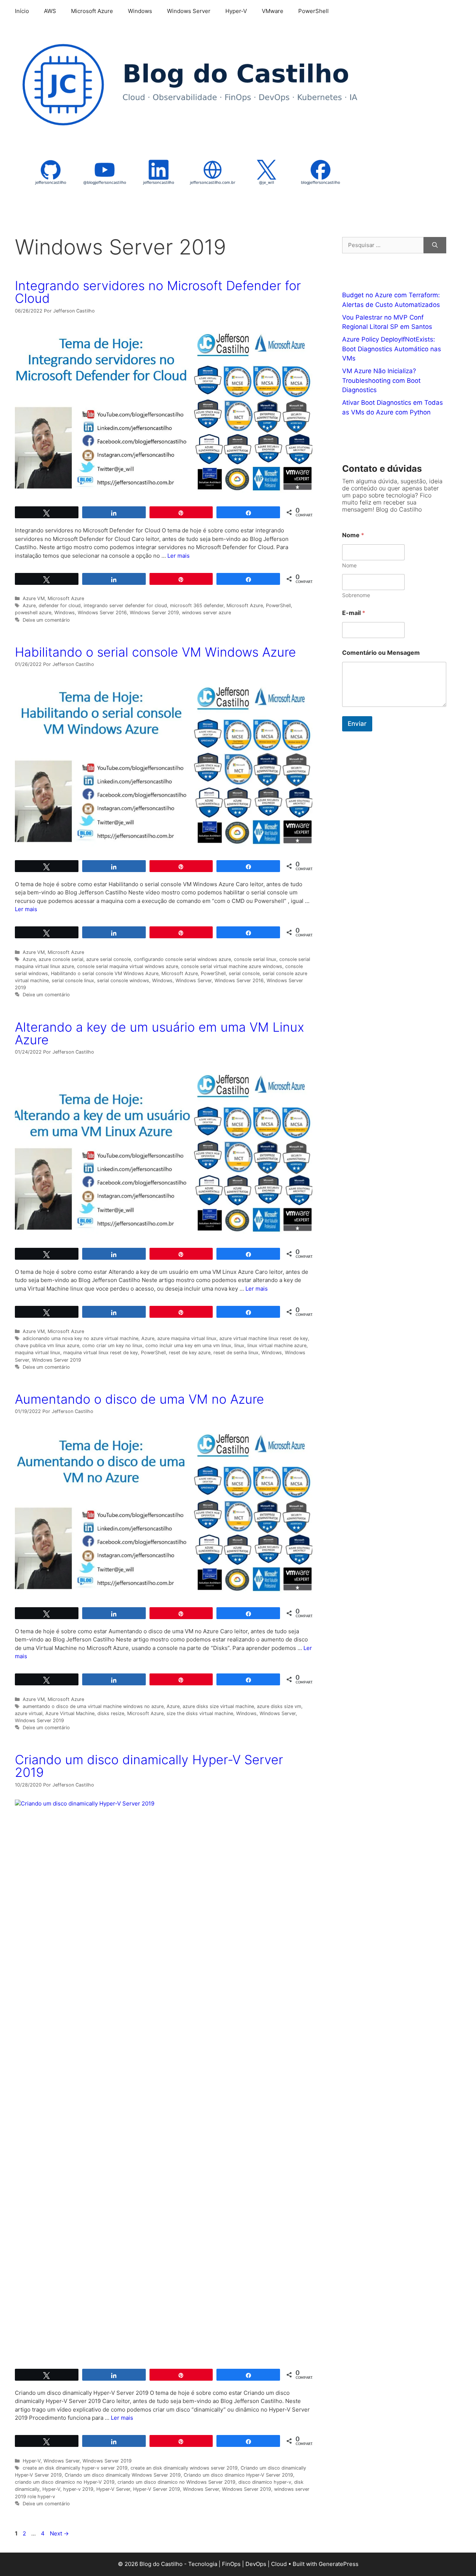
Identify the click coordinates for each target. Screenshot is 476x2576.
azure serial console (109, 959)
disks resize (111, 1713)
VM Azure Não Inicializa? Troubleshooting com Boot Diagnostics (381, 380)
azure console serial (61, 959)
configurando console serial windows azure (182, 959)
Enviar (357, 724)
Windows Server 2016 (102, 613)
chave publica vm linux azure (47, 1345)
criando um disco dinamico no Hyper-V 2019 (65, 2482)
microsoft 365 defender (197, 605)
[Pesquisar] (435, 245)
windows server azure (206, 613)
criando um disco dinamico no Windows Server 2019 (176, 2482)
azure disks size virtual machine (218, 1706)
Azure (29, 605)
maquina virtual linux (38, 1353)
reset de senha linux (236, 1353)
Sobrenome (356, 595)
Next (59, 2533)
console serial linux (255, 959)
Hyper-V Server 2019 (157, 2489)
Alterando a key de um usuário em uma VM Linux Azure (160, 1033)
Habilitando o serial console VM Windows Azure (155, 652)
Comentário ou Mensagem (381, 653)
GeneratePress (339, 2564)
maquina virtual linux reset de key (101, 1353)
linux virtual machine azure (277, 1345)
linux (239, 1345)
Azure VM (34, 598)
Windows (140, 11)
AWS (50, 11)
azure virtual (29, 1713)
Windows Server (189, 11)
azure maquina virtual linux (187, 1338)
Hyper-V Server (113, 2489)
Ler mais (178, 556)
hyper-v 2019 (78, 2489)
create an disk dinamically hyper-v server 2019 (75, 2468)
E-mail (354, 613)
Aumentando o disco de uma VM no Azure (139, 1399)
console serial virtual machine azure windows (232, 966)
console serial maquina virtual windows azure (128, 966)
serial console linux (73, 981)
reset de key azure (190, 1353)
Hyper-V (236, 11)
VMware (273, 11)
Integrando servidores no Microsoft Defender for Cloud (158, 292)
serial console (244, 973)
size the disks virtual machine (200, 1713)
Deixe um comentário (46, 620)
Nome (349, 565)
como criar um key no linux (112, 1345)
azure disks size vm (279, 1706)
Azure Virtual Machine (70, 1713)
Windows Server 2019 (154, 613)
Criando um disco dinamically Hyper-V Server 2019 (149, 1766)
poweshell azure (33, 613)
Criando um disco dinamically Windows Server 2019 (123, 2475)
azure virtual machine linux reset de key (264, 1338)
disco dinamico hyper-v (265, 2482)
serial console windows (123, 981)
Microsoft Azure (92, 11)
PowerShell (313, 11)
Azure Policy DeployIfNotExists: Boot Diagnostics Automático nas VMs (392, 349)
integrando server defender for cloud (125, 605)
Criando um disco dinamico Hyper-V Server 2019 (238, 2475)
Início (22, 11)
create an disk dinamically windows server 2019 (184, 2468)
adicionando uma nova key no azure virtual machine (81, 1338)
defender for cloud (60, 605)
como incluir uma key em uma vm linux (188, 1345)
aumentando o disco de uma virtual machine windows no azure (93, 1706)
